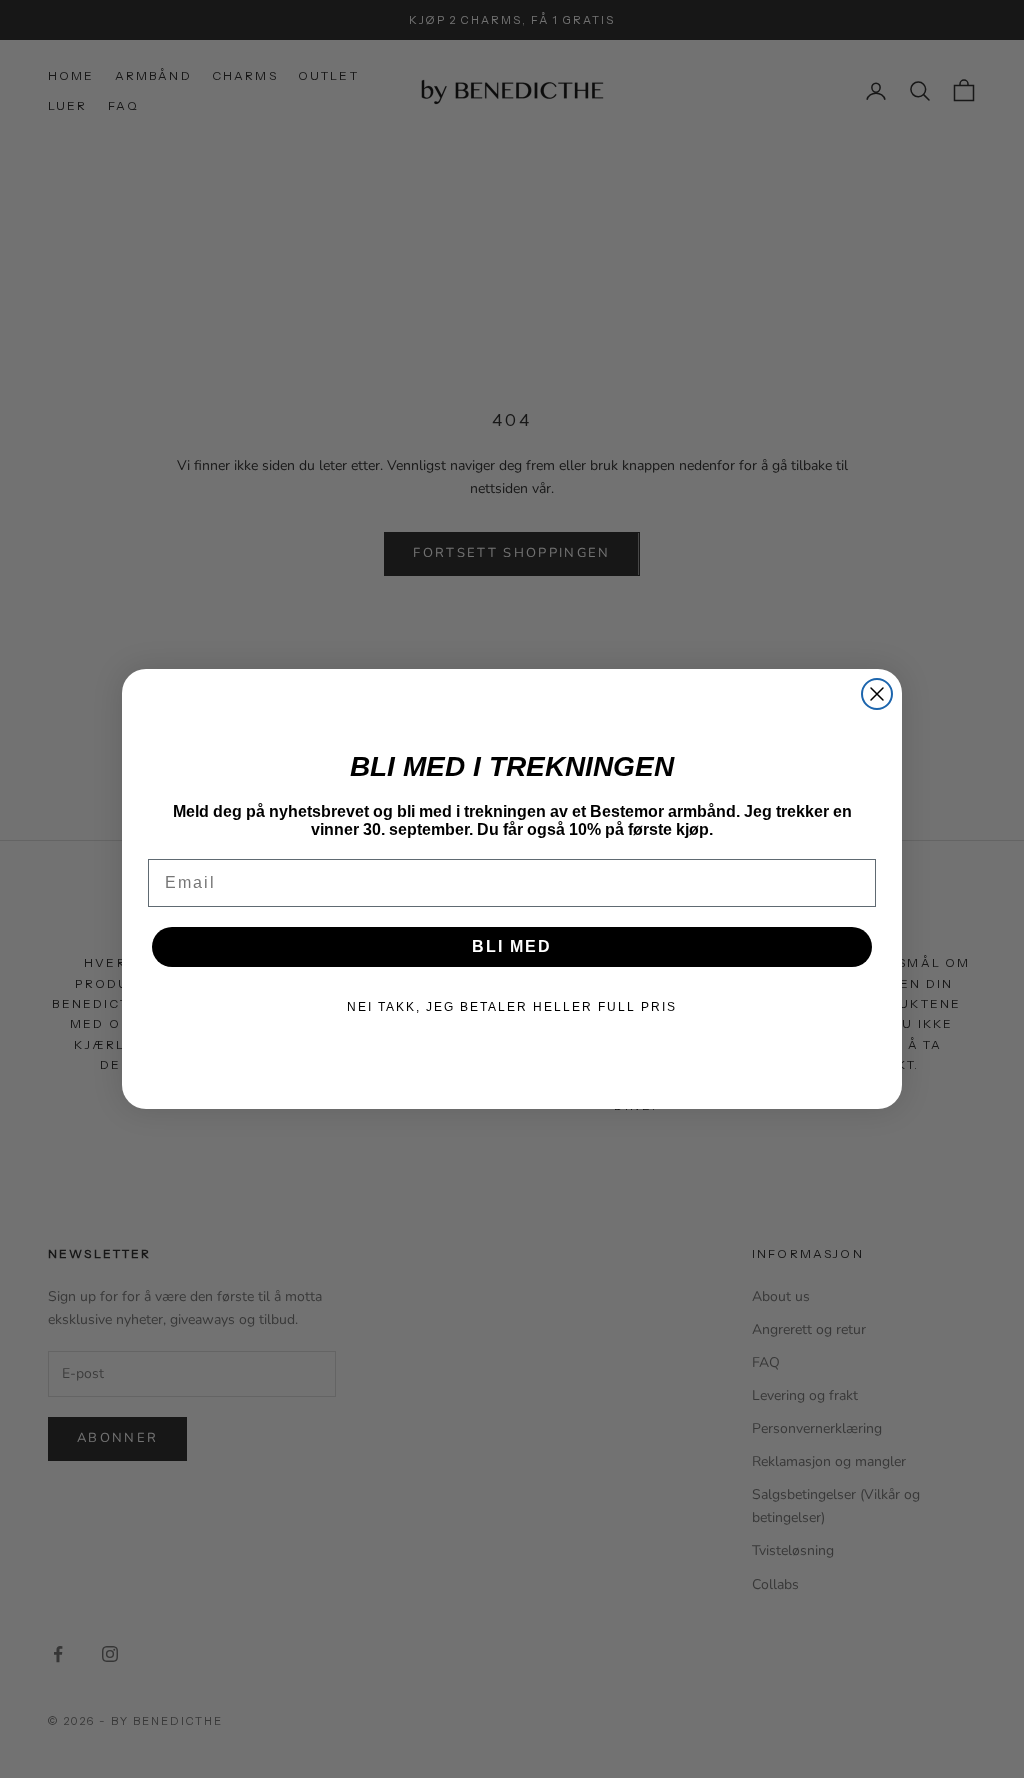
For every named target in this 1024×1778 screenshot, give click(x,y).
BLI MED (512, 946)
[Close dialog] (877, 694)
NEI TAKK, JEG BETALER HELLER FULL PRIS (512, 1007)
